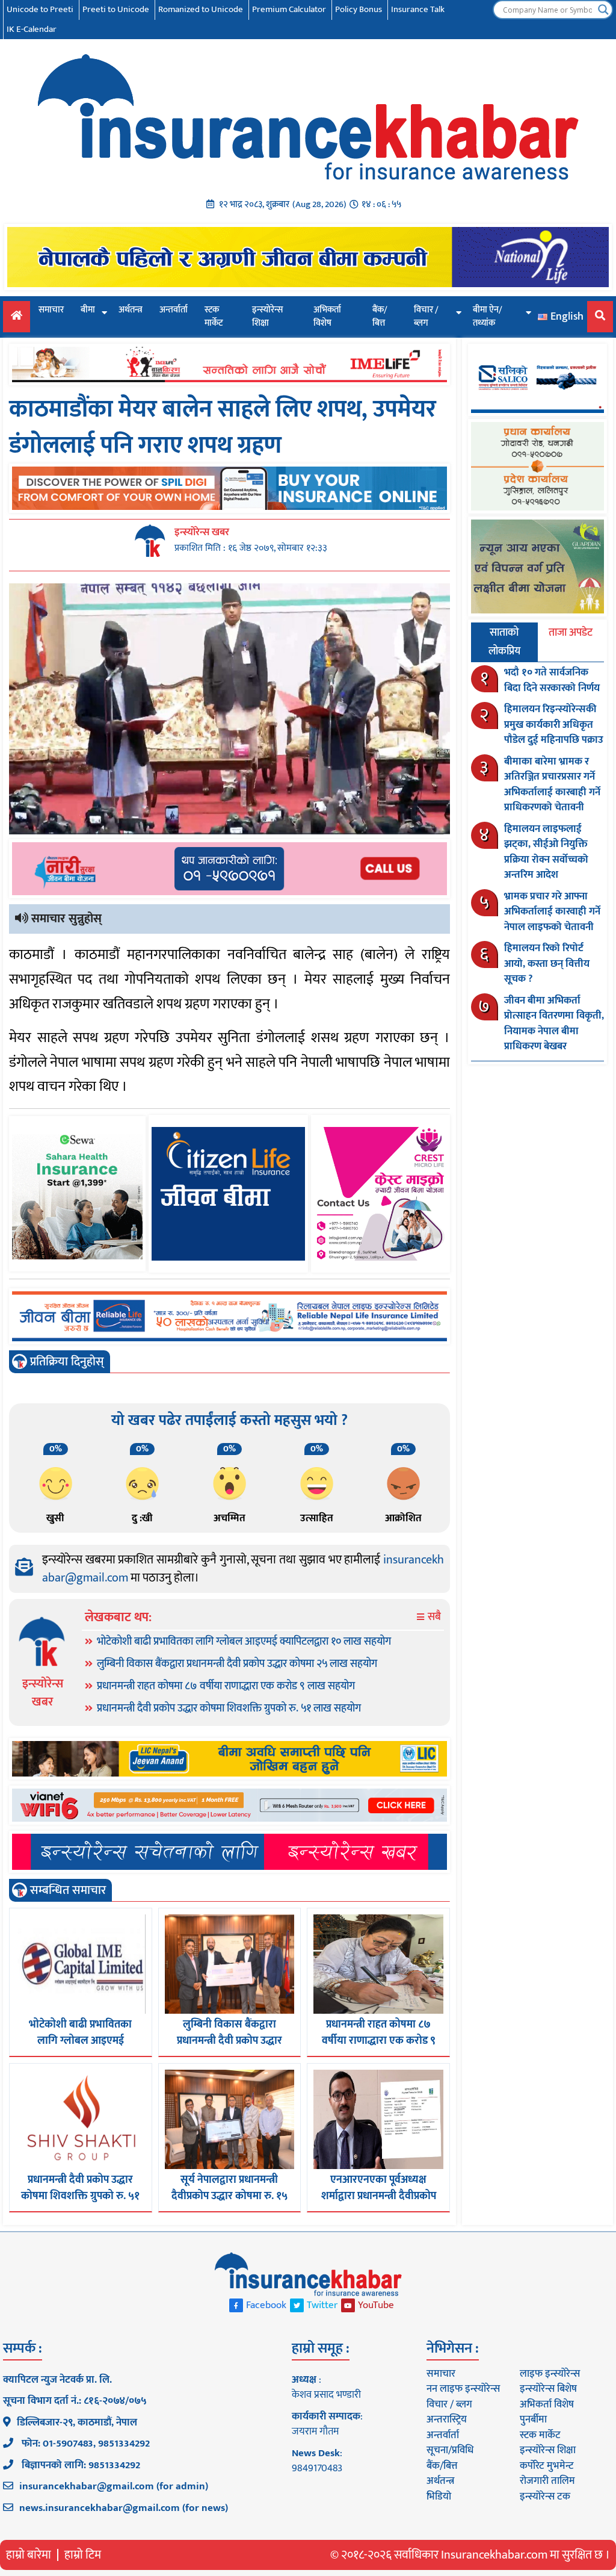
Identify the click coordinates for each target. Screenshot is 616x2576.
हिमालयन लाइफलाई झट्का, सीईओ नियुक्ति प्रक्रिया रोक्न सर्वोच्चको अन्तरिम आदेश (546, 852)
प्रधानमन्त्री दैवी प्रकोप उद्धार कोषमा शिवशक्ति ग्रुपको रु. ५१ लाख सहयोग (229, 1709)
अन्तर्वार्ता (174, 310)
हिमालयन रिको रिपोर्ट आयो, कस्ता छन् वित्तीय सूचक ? (547, 964)
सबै (433, 1617)
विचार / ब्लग (426, 317)
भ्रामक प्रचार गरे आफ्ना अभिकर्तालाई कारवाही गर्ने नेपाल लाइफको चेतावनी (552, 912)
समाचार (51, 310)
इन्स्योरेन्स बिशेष (548, 2389)
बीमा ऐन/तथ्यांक (488, 317)
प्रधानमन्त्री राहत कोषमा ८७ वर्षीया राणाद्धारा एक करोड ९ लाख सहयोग (226, 1686)
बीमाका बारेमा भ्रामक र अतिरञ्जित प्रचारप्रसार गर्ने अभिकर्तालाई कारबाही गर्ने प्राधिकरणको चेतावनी (552, 785)
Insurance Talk (418, 9)
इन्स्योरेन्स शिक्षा (267, 317)
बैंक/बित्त (380, 317)
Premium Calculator (289, 9)
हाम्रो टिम (83, 2555)
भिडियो (439, 2497)
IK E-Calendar (32, 29)
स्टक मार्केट (214, 317)
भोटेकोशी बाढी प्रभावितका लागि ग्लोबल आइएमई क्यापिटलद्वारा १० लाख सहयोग (244, 1642)
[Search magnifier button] (603, 10)
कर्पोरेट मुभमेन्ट (547, 2466)
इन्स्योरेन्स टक (545, 2497)
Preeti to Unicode (116, 9)
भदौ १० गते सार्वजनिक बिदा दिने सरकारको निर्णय (552, 680)
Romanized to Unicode (201, 9)
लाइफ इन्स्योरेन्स (550, 2374)
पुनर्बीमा (533, 2419)
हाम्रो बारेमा (29, 2555)
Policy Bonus (359, 9)
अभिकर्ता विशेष (327, 317)
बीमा (88, 310)
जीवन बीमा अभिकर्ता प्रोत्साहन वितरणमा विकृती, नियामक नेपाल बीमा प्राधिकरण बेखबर (554, 1024)
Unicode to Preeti (40, 9)
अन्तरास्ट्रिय (447, 2419)
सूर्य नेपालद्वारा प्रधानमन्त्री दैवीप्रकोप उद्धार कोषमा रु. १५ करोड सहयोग (229, 2196)
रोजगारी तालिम (547, 2481)
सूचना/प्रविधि (450, 2450)
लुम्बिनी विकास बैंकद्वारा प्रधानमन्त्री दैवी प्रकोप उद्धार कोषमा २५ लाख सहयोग (237, 1664)
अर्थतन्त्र (131, 310)
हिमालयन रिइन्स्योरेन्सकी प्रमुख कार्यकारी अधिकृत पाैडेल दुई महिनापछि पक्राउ (554, 725)
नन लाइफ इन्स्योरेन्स (463, 2389)
